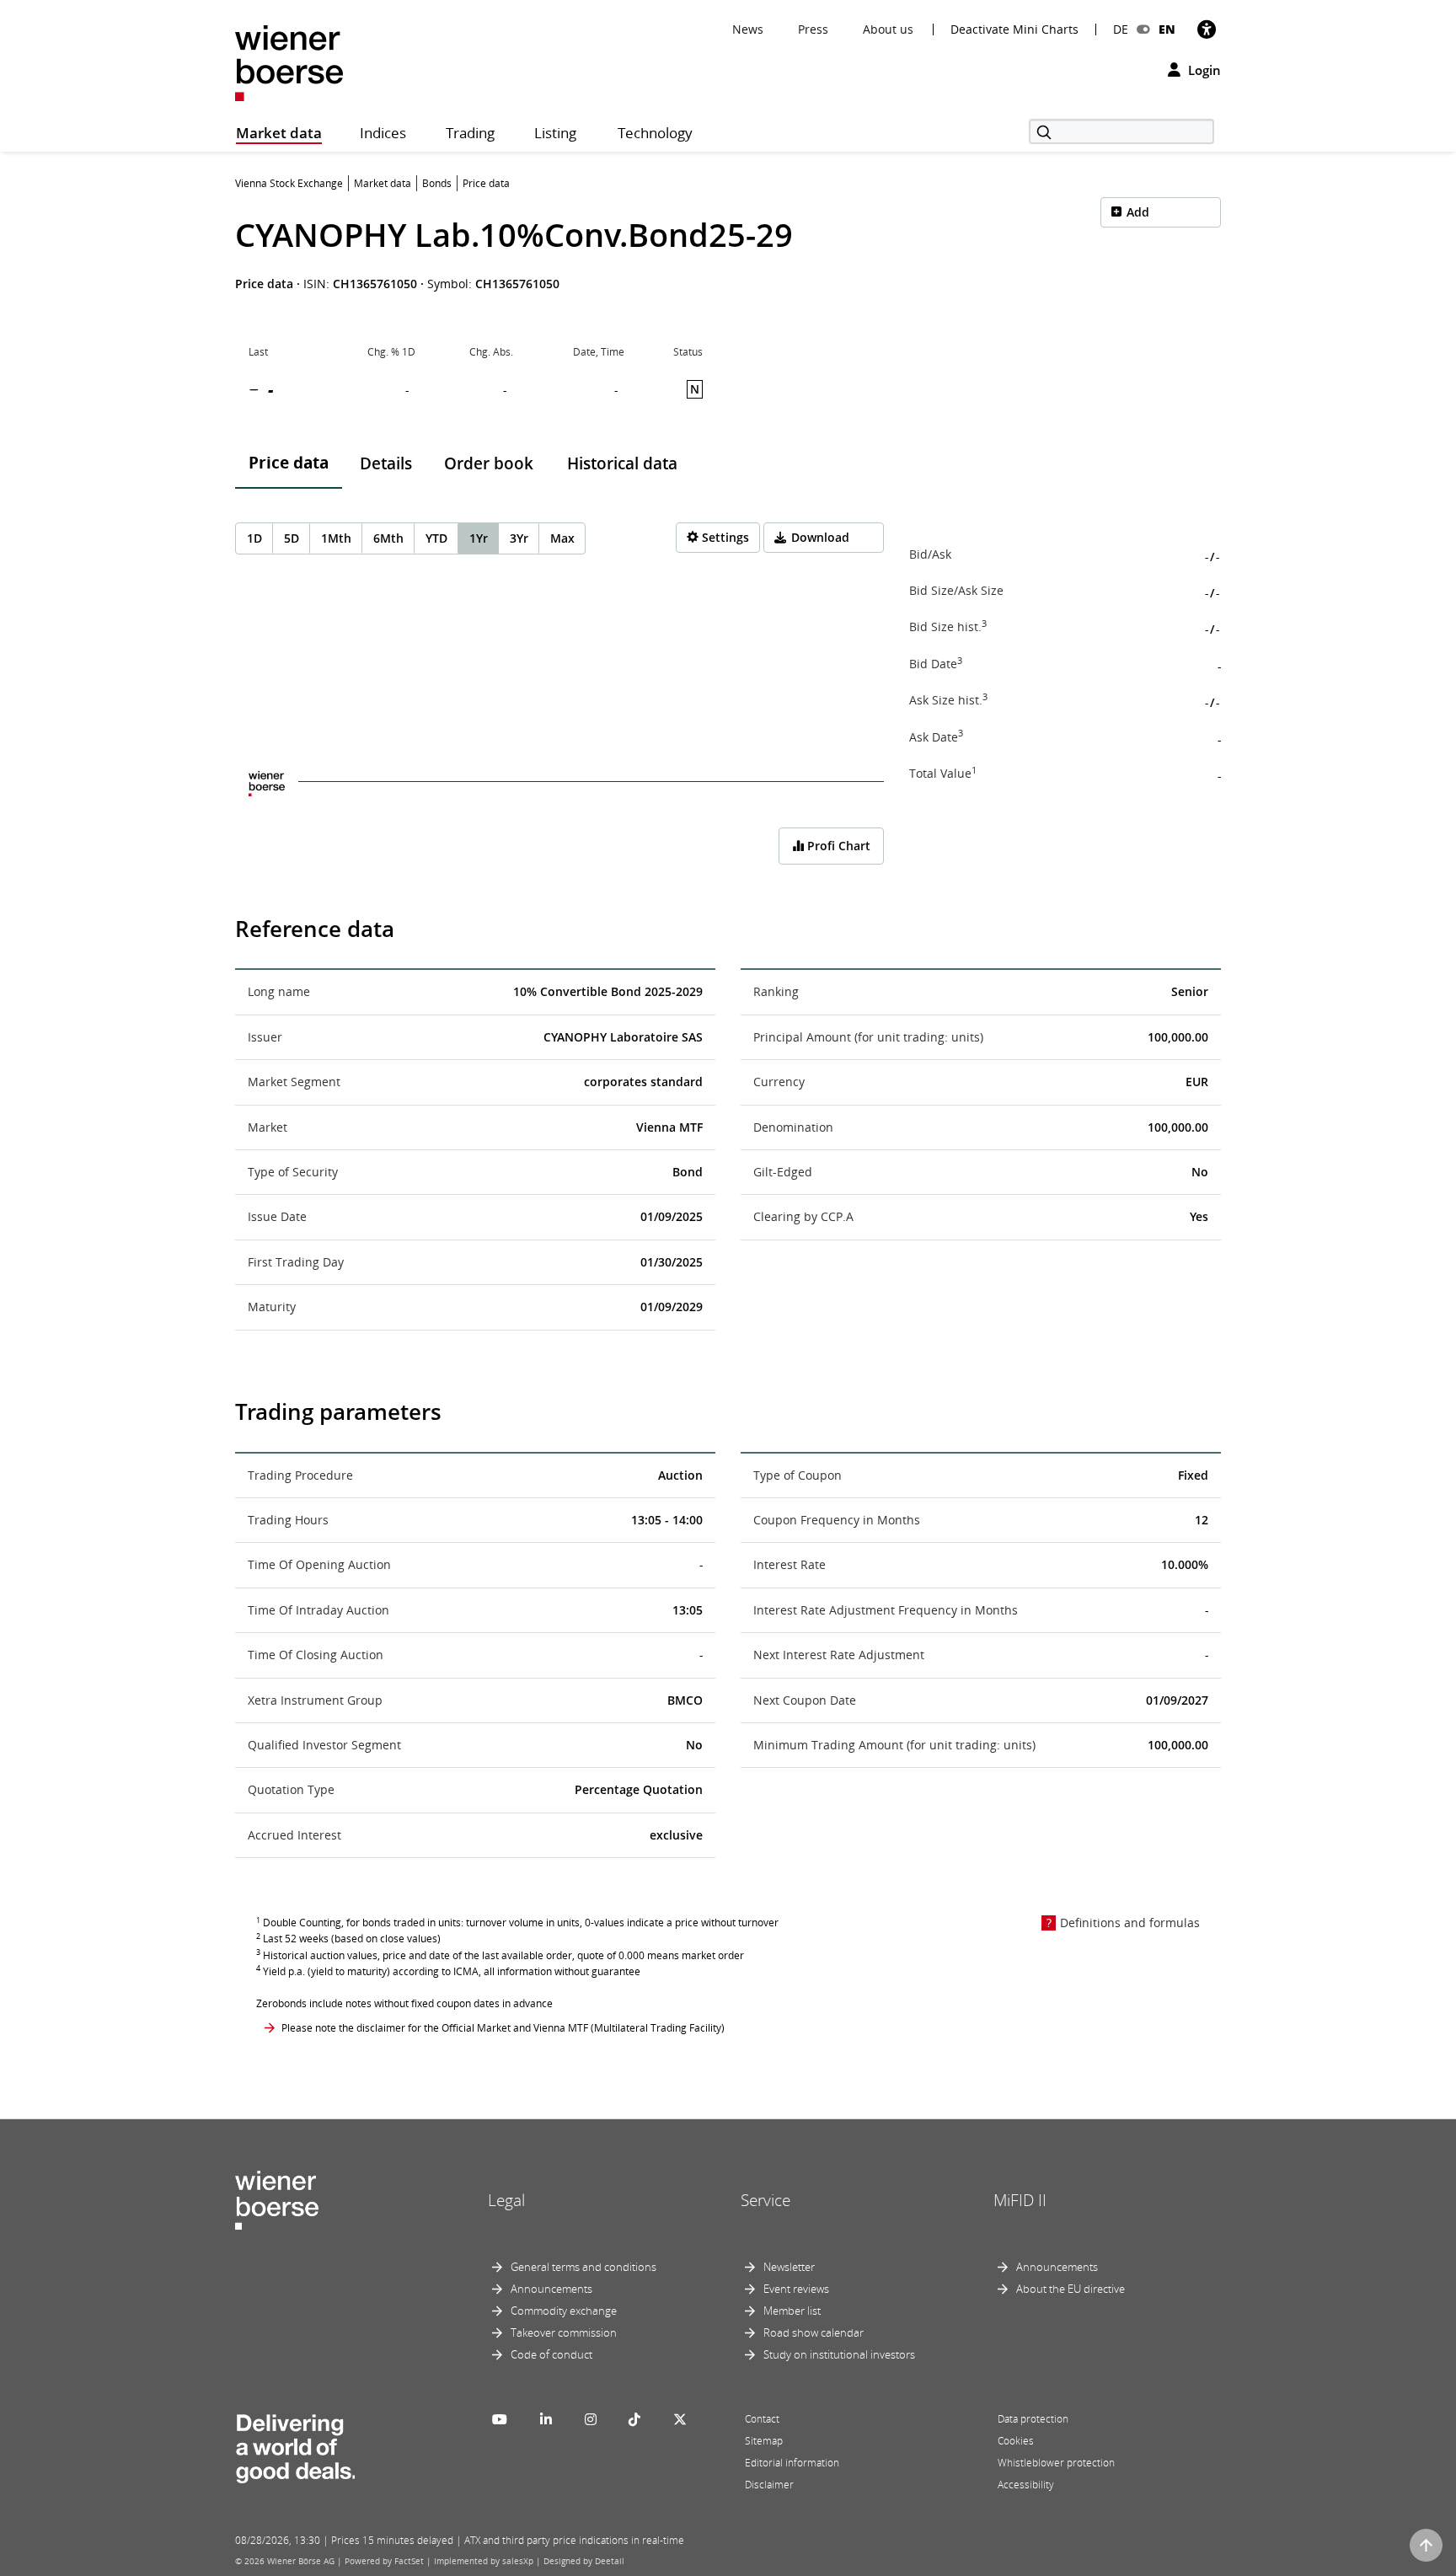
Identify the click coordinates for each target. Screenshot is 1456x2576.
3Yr (519, 538)
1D (254, 538)
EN (1167, 29)
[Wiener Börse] (289, 62)
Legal (506, 2200)
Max (562, 538)
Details (386, 463)
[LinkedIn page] (546, 2419)
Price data (289, 463)
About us (888, 29)
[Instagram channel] (591, 2419)
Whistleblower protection (1056, 2463)
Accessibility (1026, 2485)
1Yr (479, 538)
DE (1121, 29)
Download (820, 537)
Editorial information (792, 2463)
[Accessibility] (1207, 29)
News (748, 29)
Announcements (551, 2289)
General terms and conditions (583, 2267)
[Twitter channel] (680, 2419)
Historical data (622, 463)
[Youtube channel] (500, 2419)
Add (1138, 212)
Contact (762, 2419)
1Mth (336, 538)
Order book (489, 463)
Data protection (1033, 2419)
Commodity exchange (564, 2311)
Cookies (1016, 2441)
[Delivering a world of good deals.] (295, 2445)
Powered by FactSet (384, 2561)
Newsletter (789, 2267)
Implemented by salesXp (484, 2561)
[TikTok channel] (634, 2419)
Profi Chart (837, 846)
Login (1203, 70)
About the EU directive (1071, 2289)
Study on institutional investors (839, 2354)
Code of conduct (551, 2354)
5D (292, 538)
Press (813, 29)
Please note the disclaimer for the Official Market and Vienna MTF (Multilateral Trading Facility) (503, 2028)
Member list (792, 2311)
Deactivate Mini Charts (1014, 29)
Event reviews (796, 2289)
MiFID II (1020, 2200)
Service (765, 2200)
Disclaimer (769, 2485)
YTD (436, 538)
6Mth (388, 538)
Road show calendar (814, 2332)
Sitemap (764, 2441)
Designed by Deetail (584, 2561)
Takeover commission (564, 2332)
